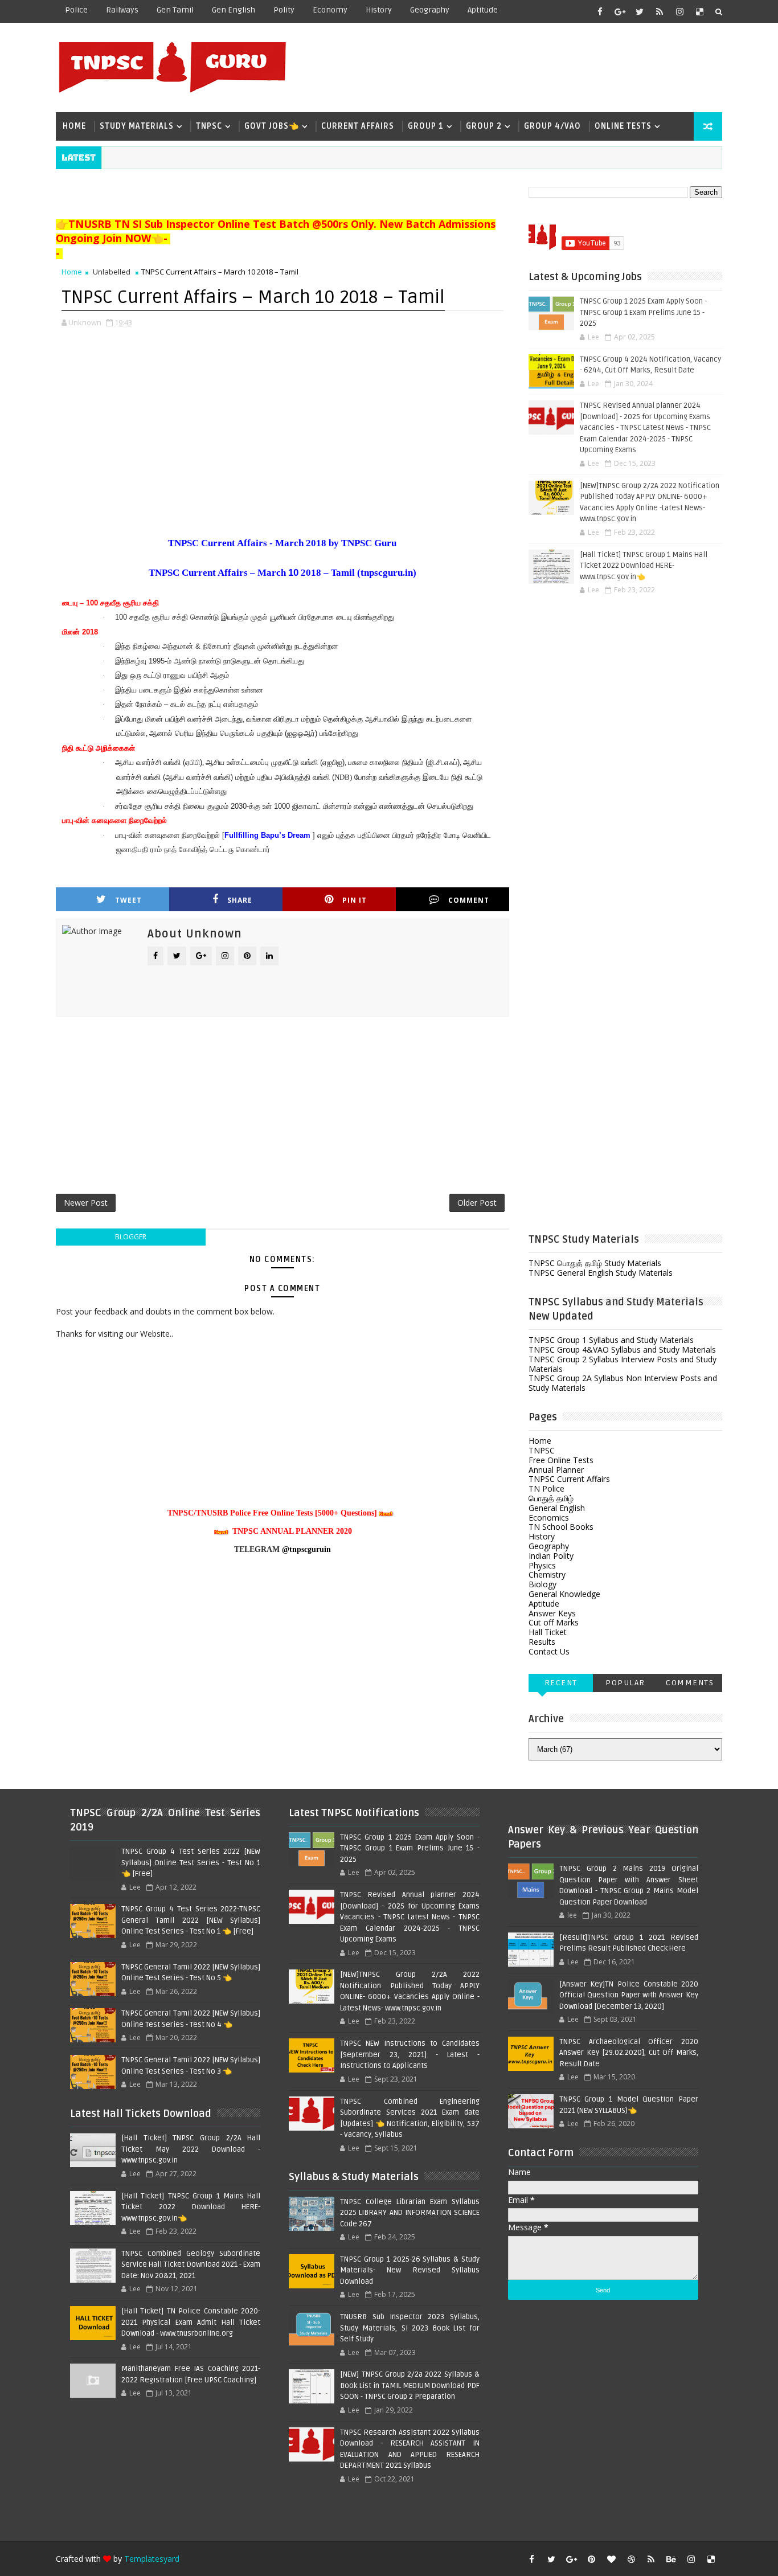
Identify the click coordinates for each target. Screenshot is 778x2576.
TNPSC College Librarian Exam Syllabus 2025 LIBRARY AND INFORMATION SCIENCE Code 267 (410, 2213)
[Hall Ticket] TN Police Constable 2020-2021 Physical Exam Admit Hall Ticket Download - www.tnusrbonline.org (191, 2322)
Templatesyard (152, 2559)
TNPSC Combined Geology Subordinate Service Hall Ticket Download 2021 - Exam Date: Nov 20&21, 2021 (191, 2265)
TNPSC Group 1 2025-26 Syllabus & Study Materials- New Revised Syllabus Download (410, 2270)
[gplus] (620, 11)
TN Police (546, 1488)
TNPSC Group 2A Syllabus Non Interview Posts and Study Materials (623, 1383)
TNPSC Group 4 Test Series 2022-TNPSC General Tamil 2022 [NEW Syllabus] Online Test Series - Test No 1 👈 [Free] (191, 1920)
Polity (284, 10)
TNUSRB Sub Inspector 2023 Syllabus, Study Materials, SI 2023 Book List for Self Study (410, 2328)
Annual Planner (556, 1470)
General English (557, 1508)
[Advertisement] (514, 67)
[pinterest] (591, 2559)
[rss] (660, 11)
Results (542, 1642)
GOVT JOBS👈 (272, 126)
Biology (542, 1584)
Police (76, 10)
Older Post (477, 1203)
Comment (469, 900)
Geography (430, 10)
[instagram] (679, 11)
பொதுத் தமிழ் (551, 1498)
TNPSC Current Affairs (569, 1479)
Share (240, 900)
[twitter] (640, 11)
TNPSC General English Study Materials (601, 1273)
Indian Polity (551, 1556)
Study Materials (137, 126)
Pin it (355, 900)
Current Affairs (358, 126)
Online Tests (623, 126)
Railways (122, 10)
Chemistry (547, 1574)
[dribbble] (631, 2559)
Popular (625, 1683)
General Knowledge (564, 1594)
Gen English (234, 10)
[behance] (671, 2559)
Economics (549, 1518)
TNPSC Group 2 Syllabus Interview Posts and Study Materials (623, 1364)
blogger (131, 1237)
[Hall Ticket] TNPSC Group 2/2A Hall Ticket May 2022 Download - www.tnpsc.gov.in (191, 2149)
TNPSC (209, 126)
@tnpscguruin (306, 1549)
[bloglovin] (611, 2559)
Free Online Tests (561, 1460)
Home (74, 126)
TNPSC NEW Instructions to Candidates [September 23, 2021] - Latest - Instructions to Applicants (410, 2055)
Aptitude (483, 10)
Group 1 (426, 126)
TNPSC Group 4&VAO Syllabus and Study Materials (622, 1350)
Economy (330, 10)
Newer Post (86, 1203)
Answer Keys (552, 1613)
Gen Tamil (175, 10)
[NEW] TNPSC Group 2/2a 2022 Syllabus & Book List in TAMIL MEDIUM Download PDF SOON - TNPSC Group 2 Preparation (410, 2385)
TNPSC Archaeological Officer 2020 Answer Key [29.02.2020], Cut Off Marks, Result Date (629, 2053)
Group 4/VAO (552, 126)
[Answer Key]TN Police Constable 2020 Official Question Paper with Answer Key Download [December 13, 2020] (629, 1995)
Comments (690, 1683)
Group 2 (484, 126)
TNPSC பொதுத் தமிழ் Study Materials (595, 1263)
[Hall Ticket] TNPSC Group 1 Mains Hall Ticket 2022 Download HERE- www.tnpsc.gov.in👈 (644, 566)
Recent (561, 1683)
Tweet (128, 900)
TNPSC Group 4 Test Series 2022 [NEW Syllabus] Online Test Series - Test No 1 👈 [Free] (191, 1863)
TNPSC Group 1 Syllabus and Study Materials (611, 1340)
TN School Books (561, 1527)
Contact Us (549, 1651)
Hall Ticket (548, 1632)
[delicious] (699, 11)
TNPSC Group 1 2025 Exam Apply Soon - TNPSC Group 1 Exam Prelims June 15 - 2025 (643, 312)
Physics (542, 1565)
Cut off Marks (554, 1622)
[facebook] (600, 11)
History (379, 10)
